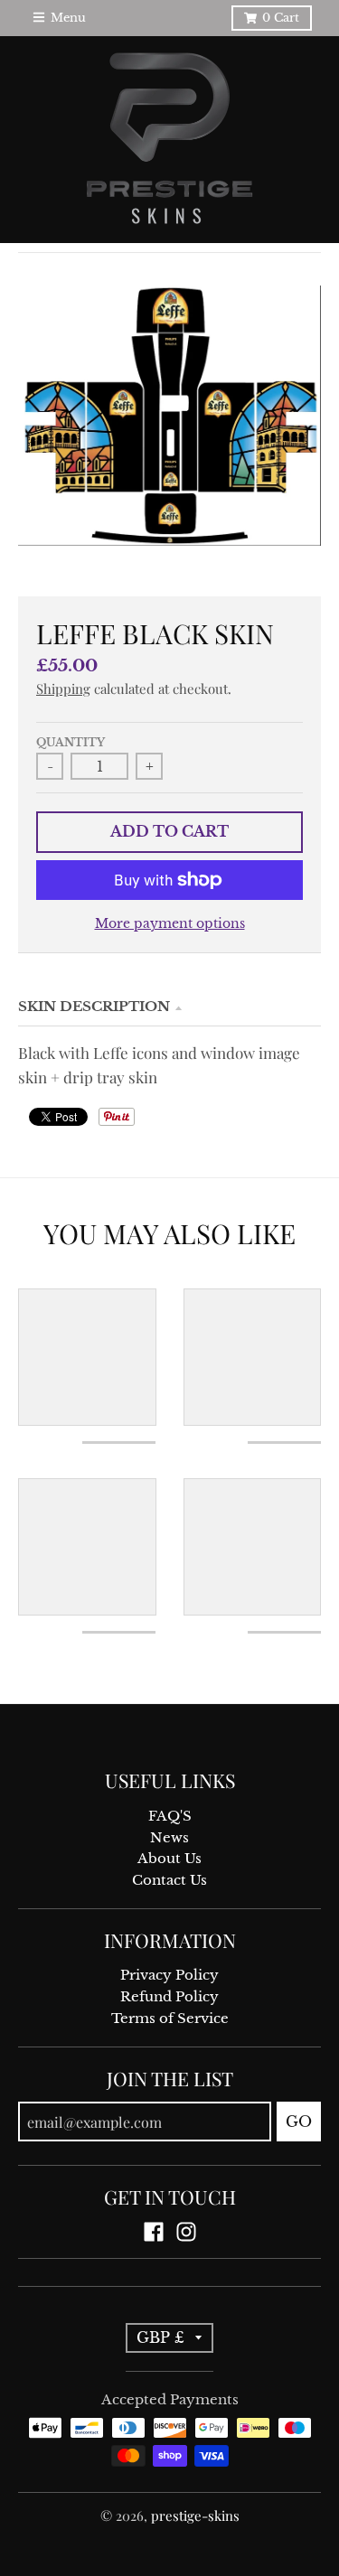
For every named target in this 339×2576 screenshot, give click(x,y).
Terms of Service (170, 2019)
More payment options (170, 924)
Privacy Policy (169, 1975)
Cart (281, 18)
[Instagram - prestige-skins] (186, 2232)
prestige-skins (195, 2515)
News (169, 1838)
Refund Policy (169, 1997)
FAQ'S (170, 1816)
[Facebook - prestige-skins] (154, 2232)
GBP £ (160, 2337)
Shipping (63, 688)
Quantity (71, 743)
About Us (169, 1859)
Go (299, 2122)
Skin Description (94, 1007)
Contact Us (169, 1880)
